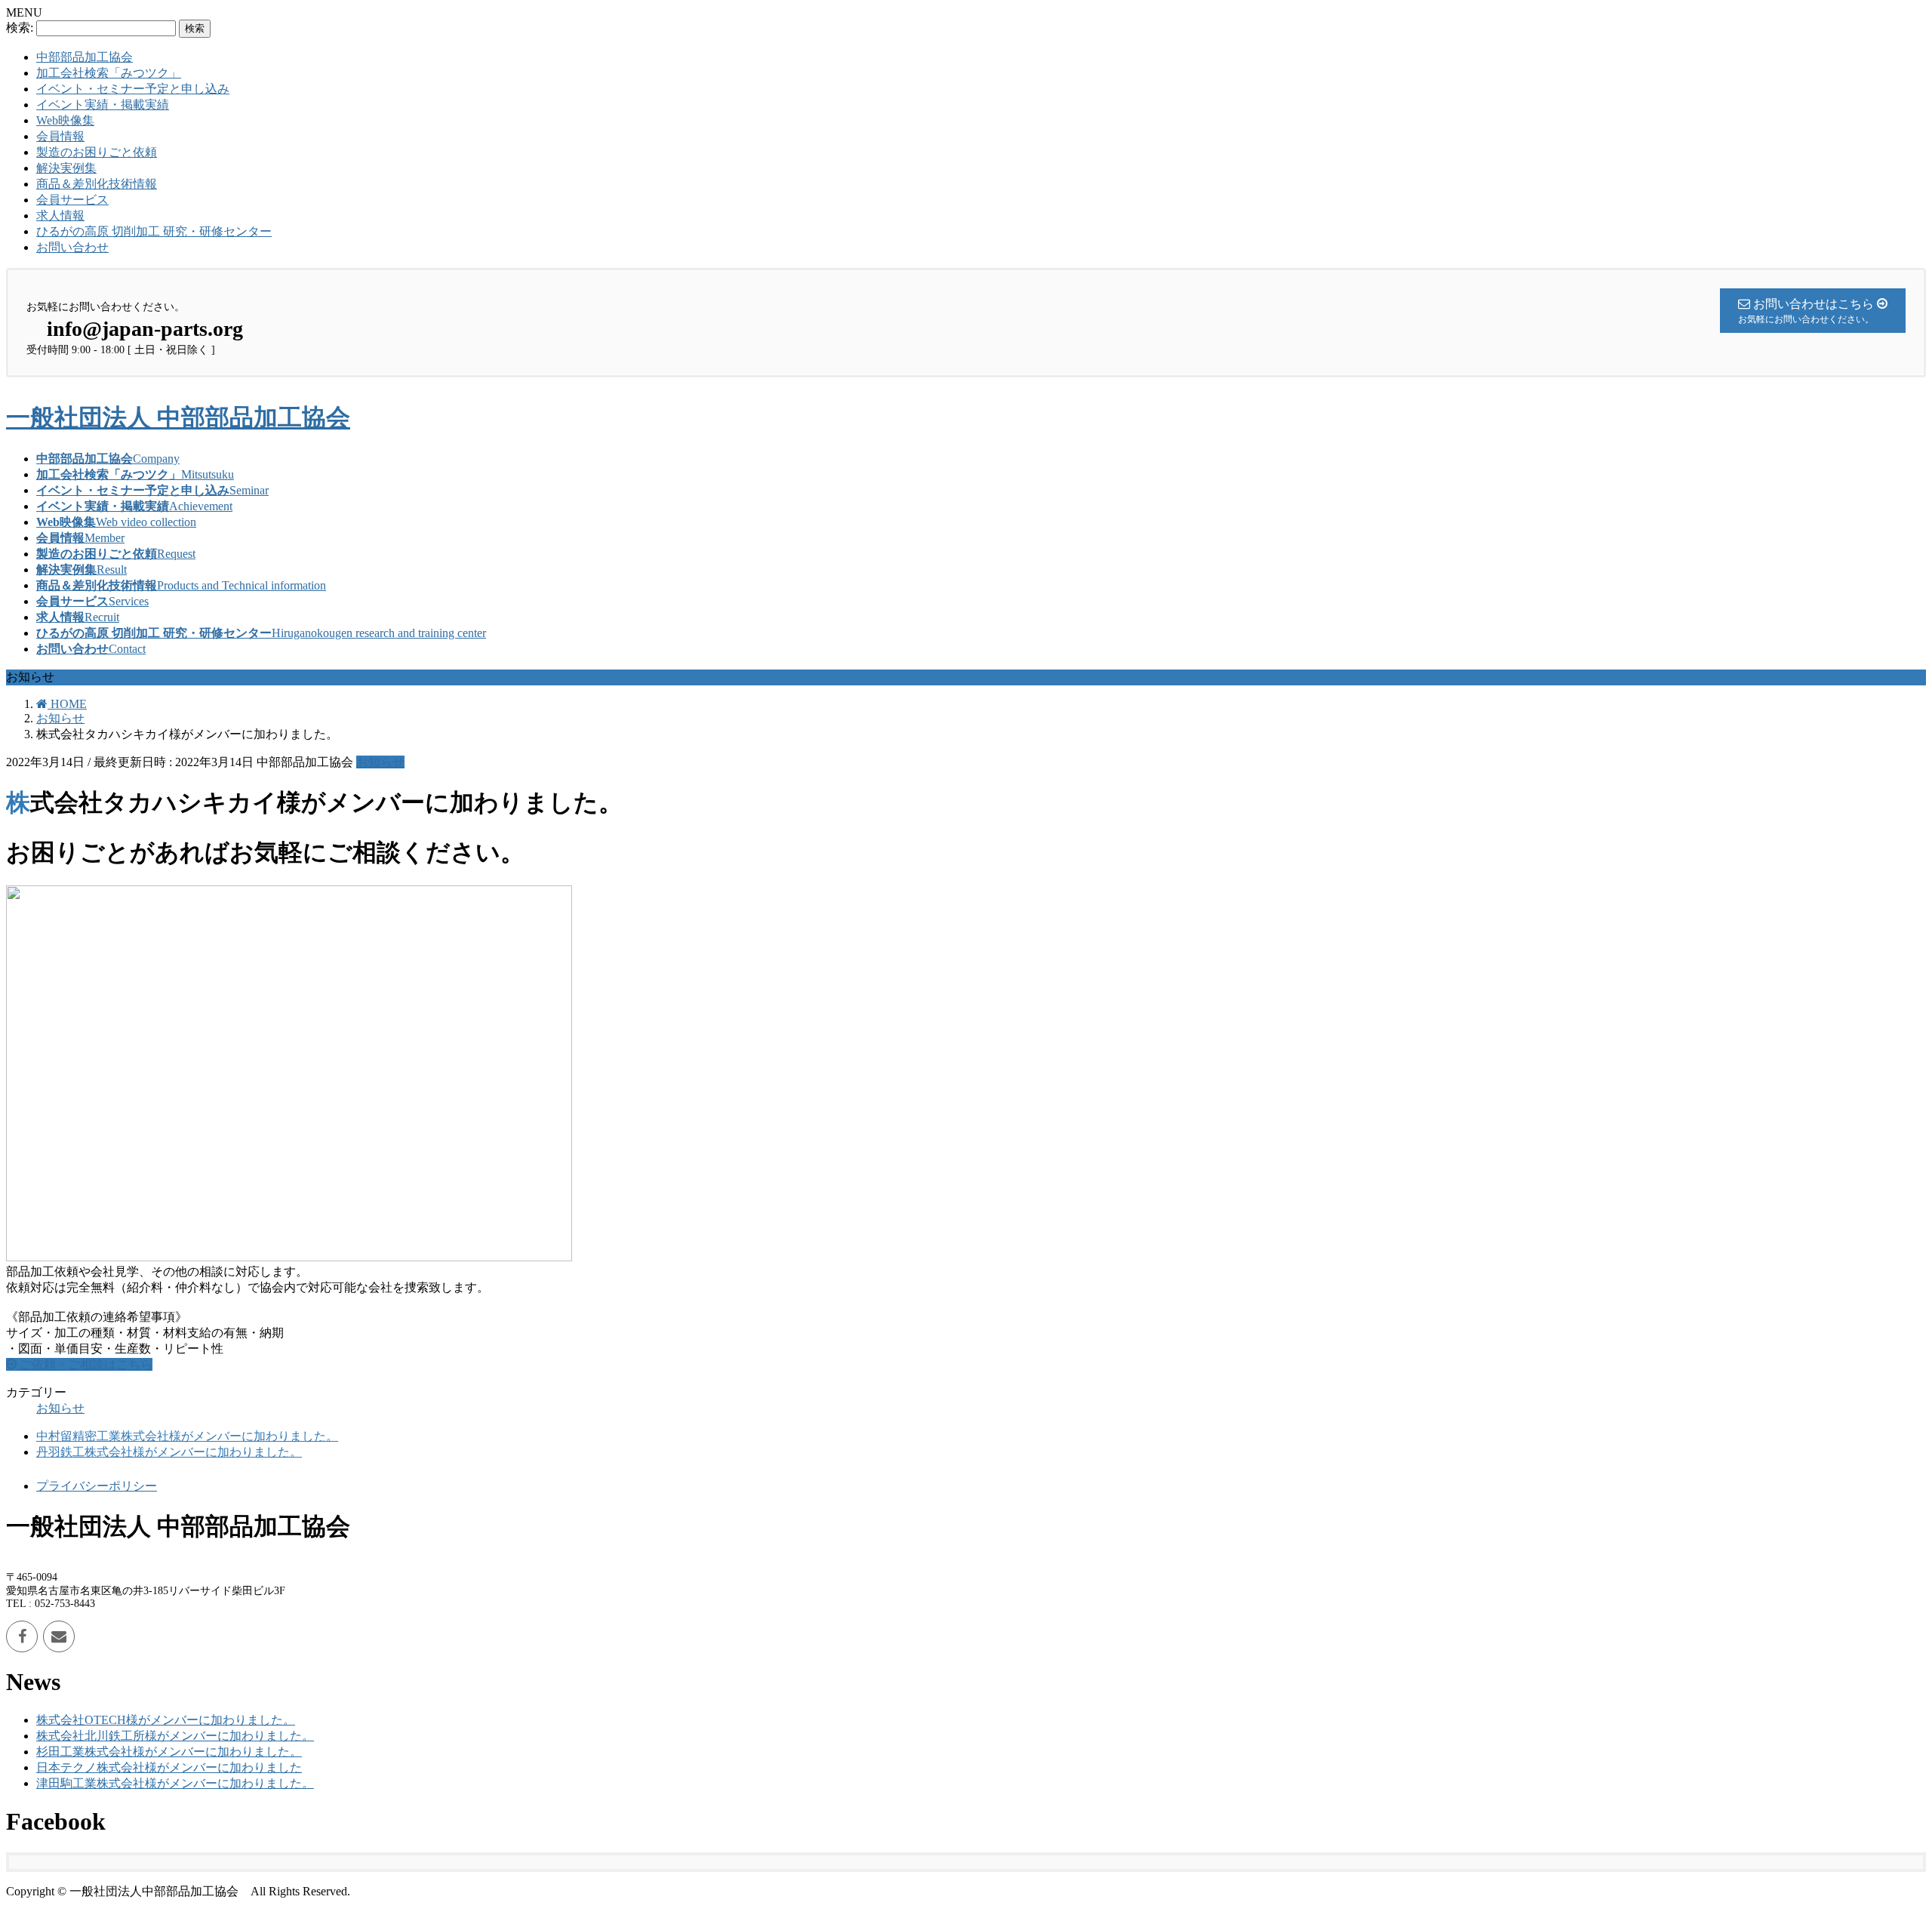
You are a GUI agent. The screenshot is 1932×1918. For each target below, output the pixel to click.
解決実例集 (66, 168)
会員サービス (72, 200)
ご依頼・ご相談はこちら (85, 1364)
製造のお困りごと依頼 (97, 152)
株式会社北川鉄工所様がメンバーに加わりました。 (175, 1736)
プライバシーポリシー (97, 1486)
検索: (20, 28)
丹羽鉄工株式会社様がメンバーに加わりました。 (169, 1452)
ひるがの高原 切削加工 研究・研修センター (154, 231)
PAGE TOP (1878, 1845)
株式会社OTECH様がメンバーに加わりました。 (166, 1720)
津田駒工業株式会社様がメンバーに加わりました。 (175, 1783)
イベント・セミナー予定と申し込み (133, 89)
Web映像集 (65, 120)
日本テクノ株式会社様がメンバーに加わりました (169, 1767)
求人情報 (60, 216)
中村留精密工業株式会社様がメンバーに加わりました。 (187, 1436)
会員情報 (60, 136)
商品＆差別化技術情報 (97, 184)
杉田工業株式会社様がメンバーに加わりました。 (169, 1752)
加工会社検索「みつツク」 (109, 73)
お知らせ (380, 762)
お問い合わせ (72, 247)
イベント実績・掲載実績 (103, 105)
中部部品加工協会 (85, 57)
